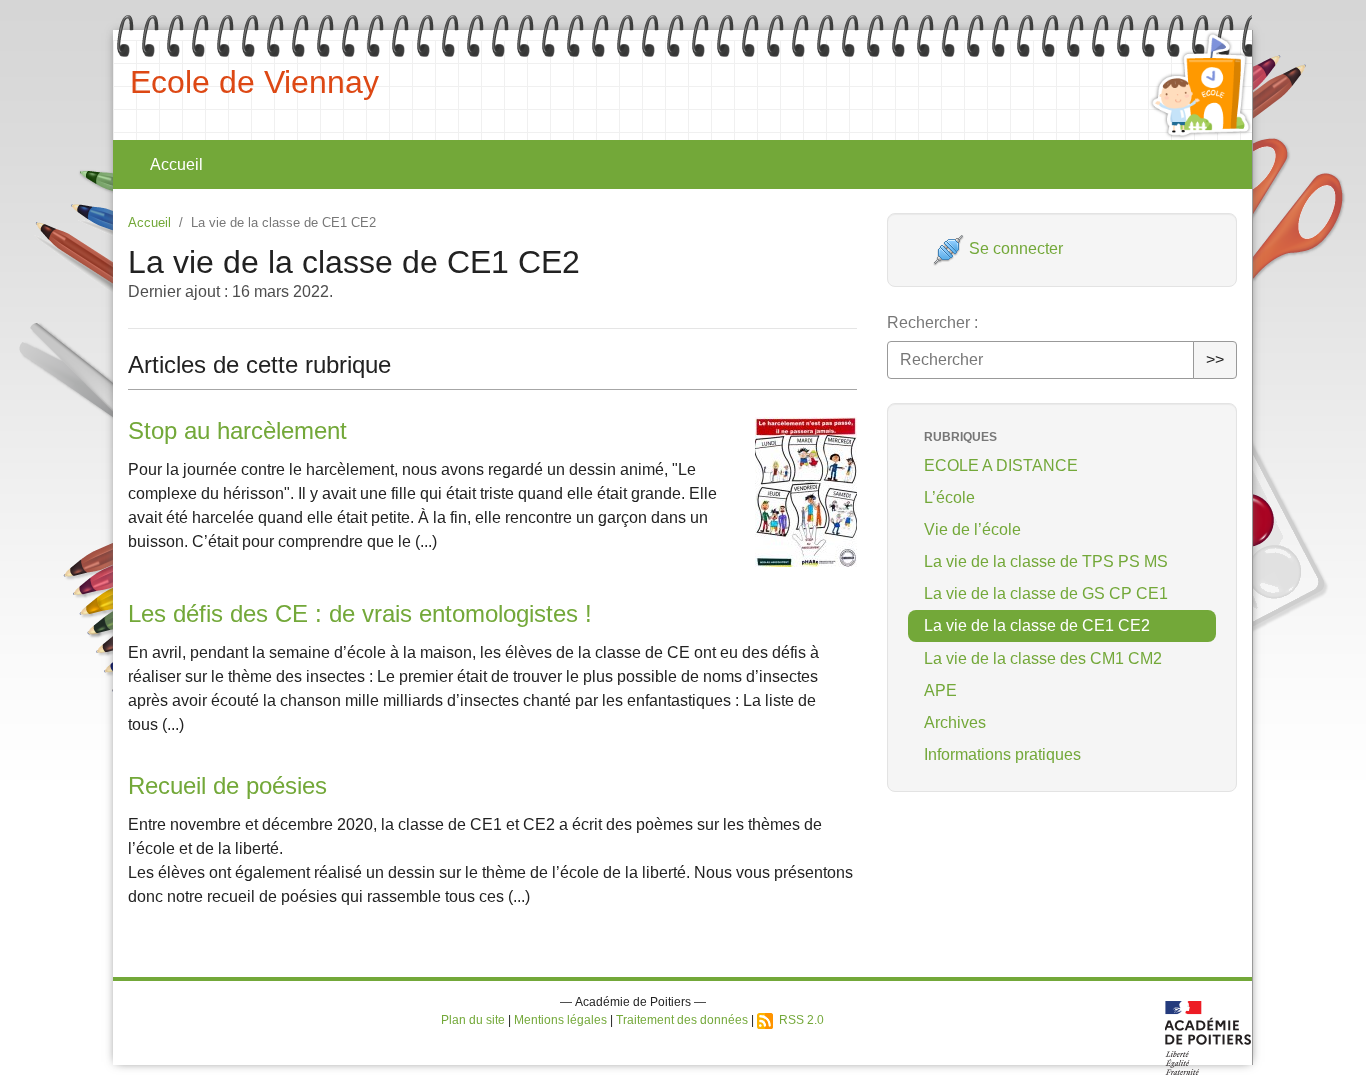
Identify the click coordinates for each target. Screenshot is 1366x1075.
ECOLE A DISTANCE (1001, 465)
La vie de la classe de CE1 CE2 (1037, 625)
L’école (949, 497)
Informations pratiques (1002, 754)
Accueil (176, 164)
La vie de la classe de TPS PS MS (1046, 561)
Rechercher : (932, 322)
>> (1215, 359)
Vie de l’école (972, 529)
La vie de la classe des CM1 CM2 (1043, 658)
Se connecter (1014, 248)
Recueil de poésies (227, 785)
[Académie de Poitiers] (1208, 1036)
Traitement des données (682, 1020)
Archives (955, 722)
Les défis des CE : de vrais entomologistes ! (360, 613)
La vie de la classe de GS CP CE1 (1046, 593)
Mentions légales (560, 1020)
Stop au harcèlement (237, 430)
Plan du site (473, 1020)
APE (940, 690)
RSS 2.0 (798, 1020)
